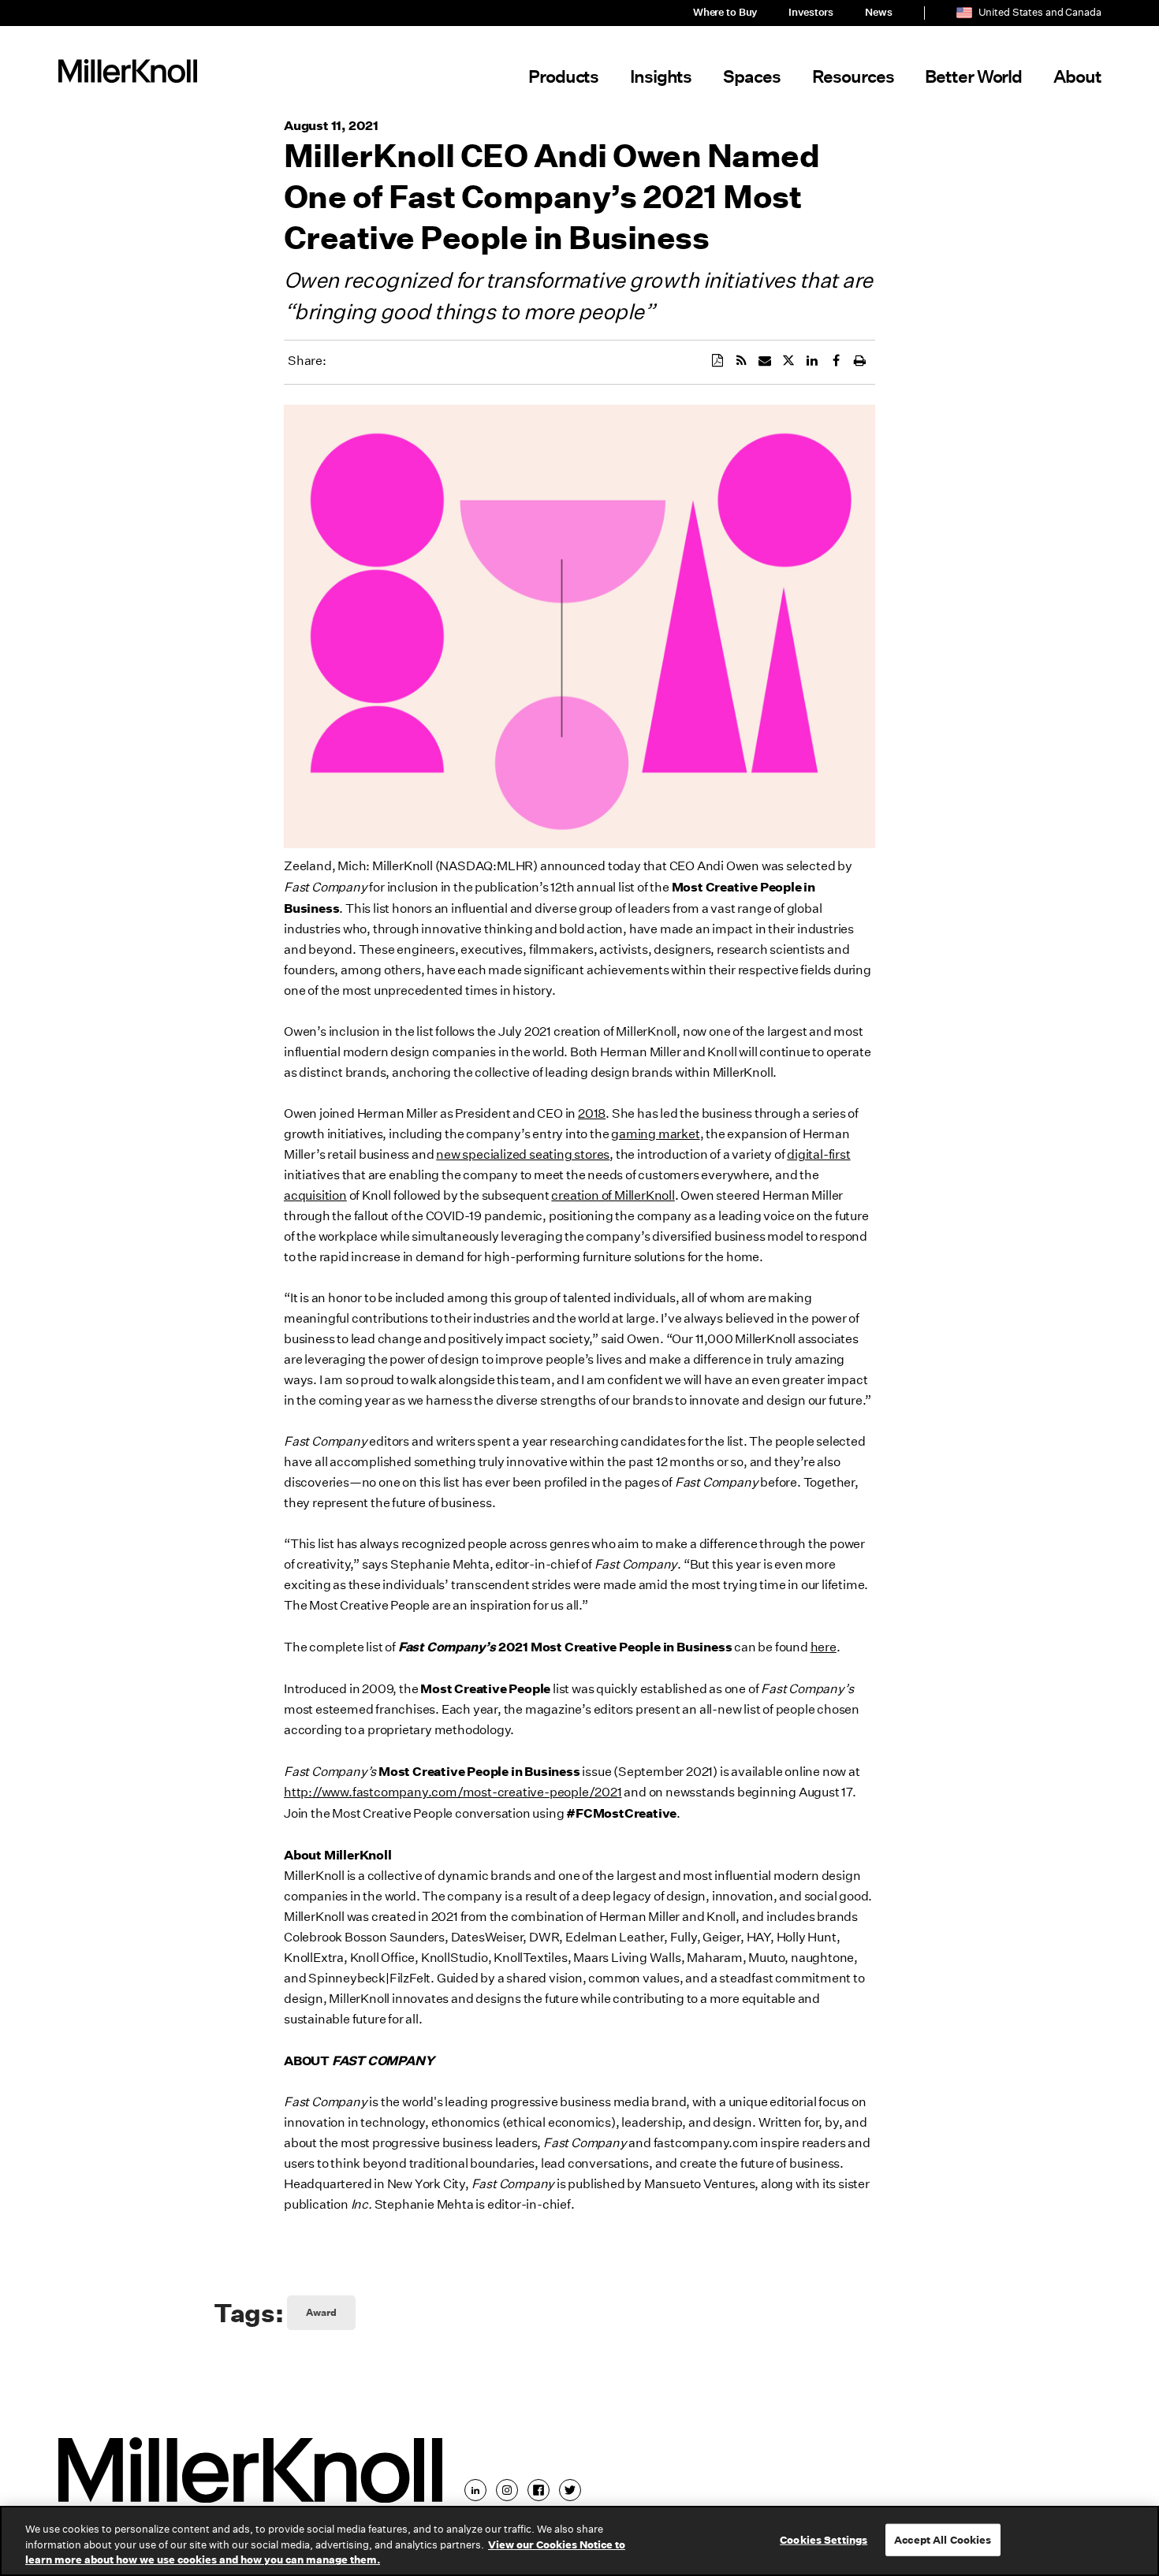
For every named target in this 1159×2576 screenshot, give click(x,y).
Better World (973, 76)
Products (563, 76)
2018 (592, 1113)
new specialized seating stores (523, 1154)
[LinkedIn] (475, 2490)
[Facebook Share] (836, 360)
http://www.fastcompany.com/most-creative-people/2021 (453, 1792)
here (824, 1647)
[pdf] (717, 360)
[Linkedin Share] (812, 360)
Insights (661, 76)
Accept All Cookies (943, 2539)
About (1077, 76)
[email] (765, 360)
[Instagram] (507, 2490)
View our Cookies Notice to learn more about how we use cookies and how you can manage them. (325, 2553)
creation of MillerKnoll (613, 1195)
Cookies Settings (824, 2539)
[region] (579, 2541)
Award (321, 2312)
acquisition (315, 1195)
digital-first (818, 1154)
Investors (811, 13)
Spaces (751, 76)
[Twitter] (570, 2490)
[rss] (741, 360)
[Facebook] (539, 2490)
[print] (859, 360)
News (878, 13)
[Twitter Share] (788, 360)
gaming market (655, 1134)
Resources (853, 76)
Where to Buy (725, 13)
